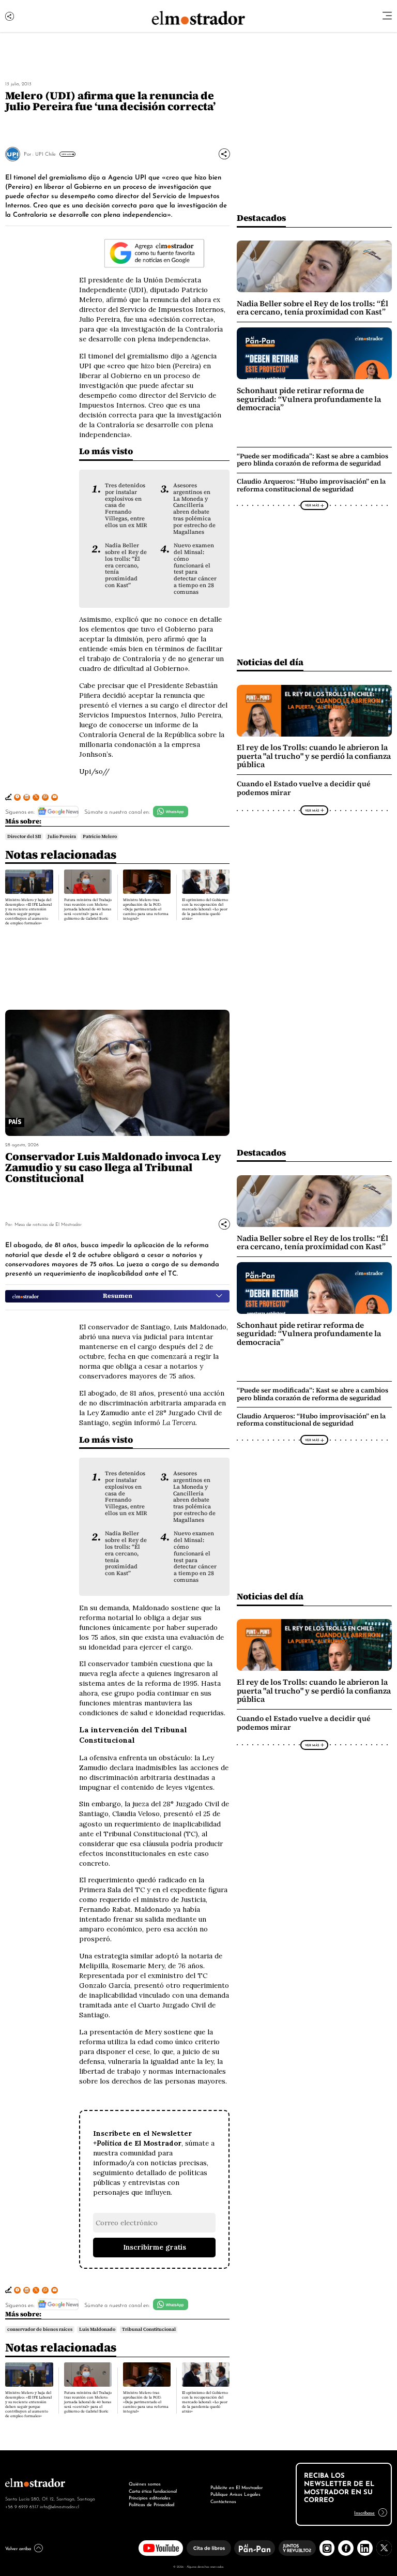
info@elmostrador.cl (59, 2506)
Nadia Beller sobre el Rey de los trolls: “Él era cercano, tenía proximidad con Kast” (126, 565)
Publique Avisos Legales (235, 2494)
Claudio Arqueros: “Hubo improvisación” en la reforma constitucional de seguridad (311, 485)
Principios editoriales (150, 2497)
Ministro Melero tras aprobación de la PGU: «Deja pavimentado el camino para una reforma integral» (146, 909)
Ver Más (66, 154)
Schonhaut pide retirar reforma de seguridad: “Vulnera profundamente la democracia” (309, 399)
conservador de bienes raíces (40, 2329)
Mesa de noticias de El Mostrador (48, 1224)
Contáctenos (223, 2501)
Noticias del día (270, 662)
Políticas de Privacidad (151, 2504)
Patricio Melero (100, 836)
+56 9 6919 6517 (22, 2506)
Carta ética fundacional (153, 2491)
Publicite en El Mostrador (236, 2487)
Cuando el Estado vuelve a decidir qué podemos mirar (304, 788)
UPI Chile (45, 153)
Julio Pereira (62, 836)
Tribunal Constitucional (149, 2329)
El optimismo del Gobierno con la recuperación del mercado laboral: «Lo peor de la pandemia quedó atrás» (205, 909)
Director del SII (24, 836)
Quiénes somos (145, 2483)
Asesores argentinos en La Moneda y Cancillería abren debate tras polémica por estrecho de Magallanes (194, 508)
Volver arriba (18, 2548)
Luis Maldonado (97, 2329)
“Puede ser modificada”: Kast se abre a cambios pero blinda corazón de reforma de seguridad (312, 460)
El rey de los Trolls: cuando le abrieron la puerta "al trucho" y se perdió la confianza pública (314, 756)
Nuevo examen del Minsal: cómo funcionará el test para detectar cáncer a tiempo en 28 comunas (195, 568)
